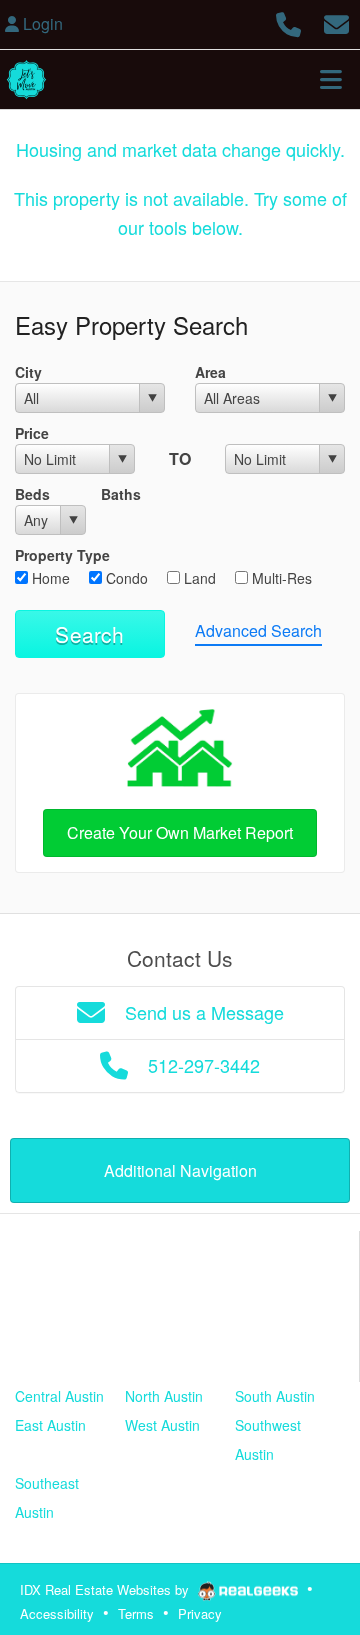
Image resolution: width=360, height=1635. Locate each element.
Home (49, 578)
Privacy (200, 1613)
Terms (136, 1613)
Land (198, 578)
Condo (125, 578)
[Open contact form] (336, 21)
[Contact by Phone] (288, 21)
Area (210, 372)
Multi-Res (280, 578)
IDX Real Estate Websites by (106, 1589)
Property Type (62, 555)
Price (32, 433)
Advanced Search (258, 630)
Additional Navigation (180, 1170)
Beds (32, 494)
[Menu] (331, 79)
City (28, 372)
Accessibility (57, 1613)
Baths (121, 494)
